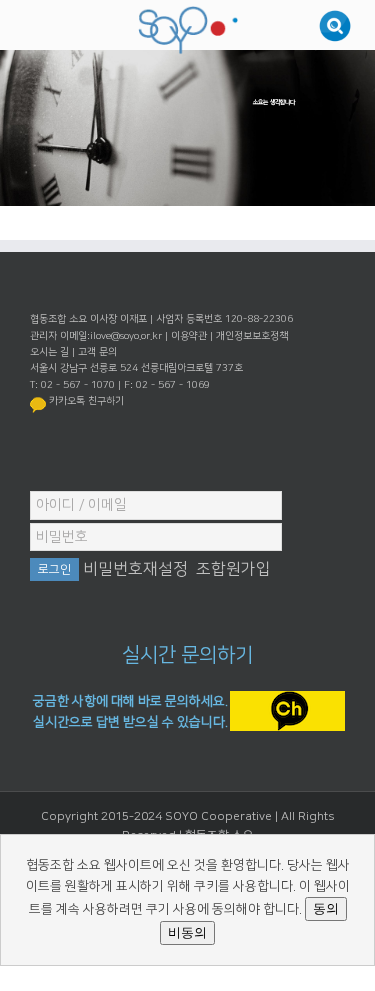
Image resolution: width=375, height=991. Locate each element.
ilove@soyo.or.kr (126, 336)
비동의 (187, 932)
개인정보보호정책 (252, 336)
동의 (326, 908)
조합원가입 (233, 569)
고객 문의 (97, 352)
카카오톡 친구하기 (86, 401)
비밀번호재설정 (135, 569)
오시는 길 (49, 352)
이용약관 (189, 336)
